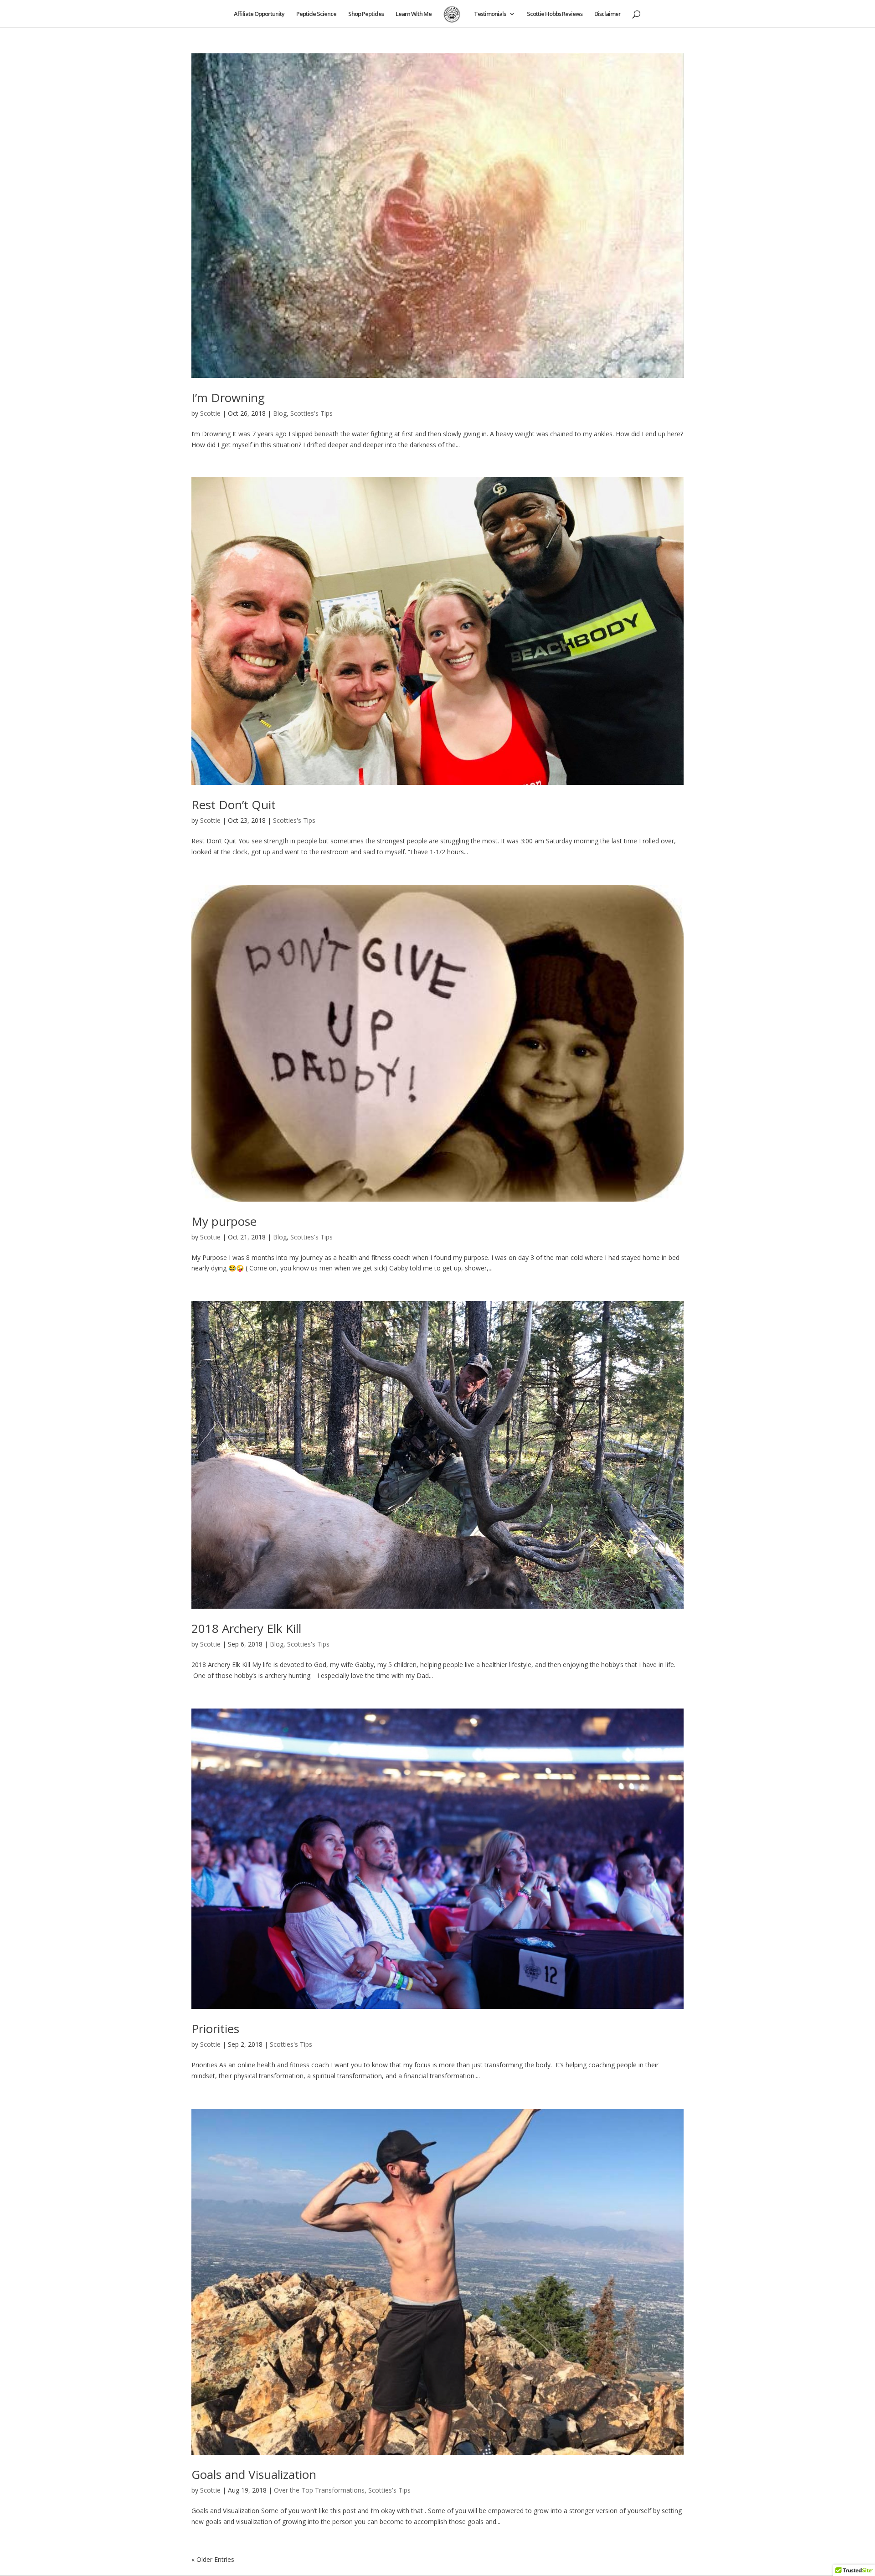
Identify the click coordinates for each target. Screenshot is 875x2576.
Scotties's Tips (311, 413)
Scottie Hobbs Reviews (555, 14)
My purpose (224, 1221)
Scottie (210, 413)
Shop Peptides (366, 14)
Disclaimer (607, 14)
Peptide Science (316, 14)
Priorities (215, 2029)
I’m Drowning (228, 397)
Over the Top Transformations (319, 2490)
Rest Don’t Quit (234, 805)
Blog (280, 413)
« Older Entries (213, 2559)
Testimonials (490, 14)
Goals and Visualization (254, 2474)
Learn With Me (414, 14)
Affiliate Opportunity (259, 14)
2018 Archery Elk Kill (246, 1628)
